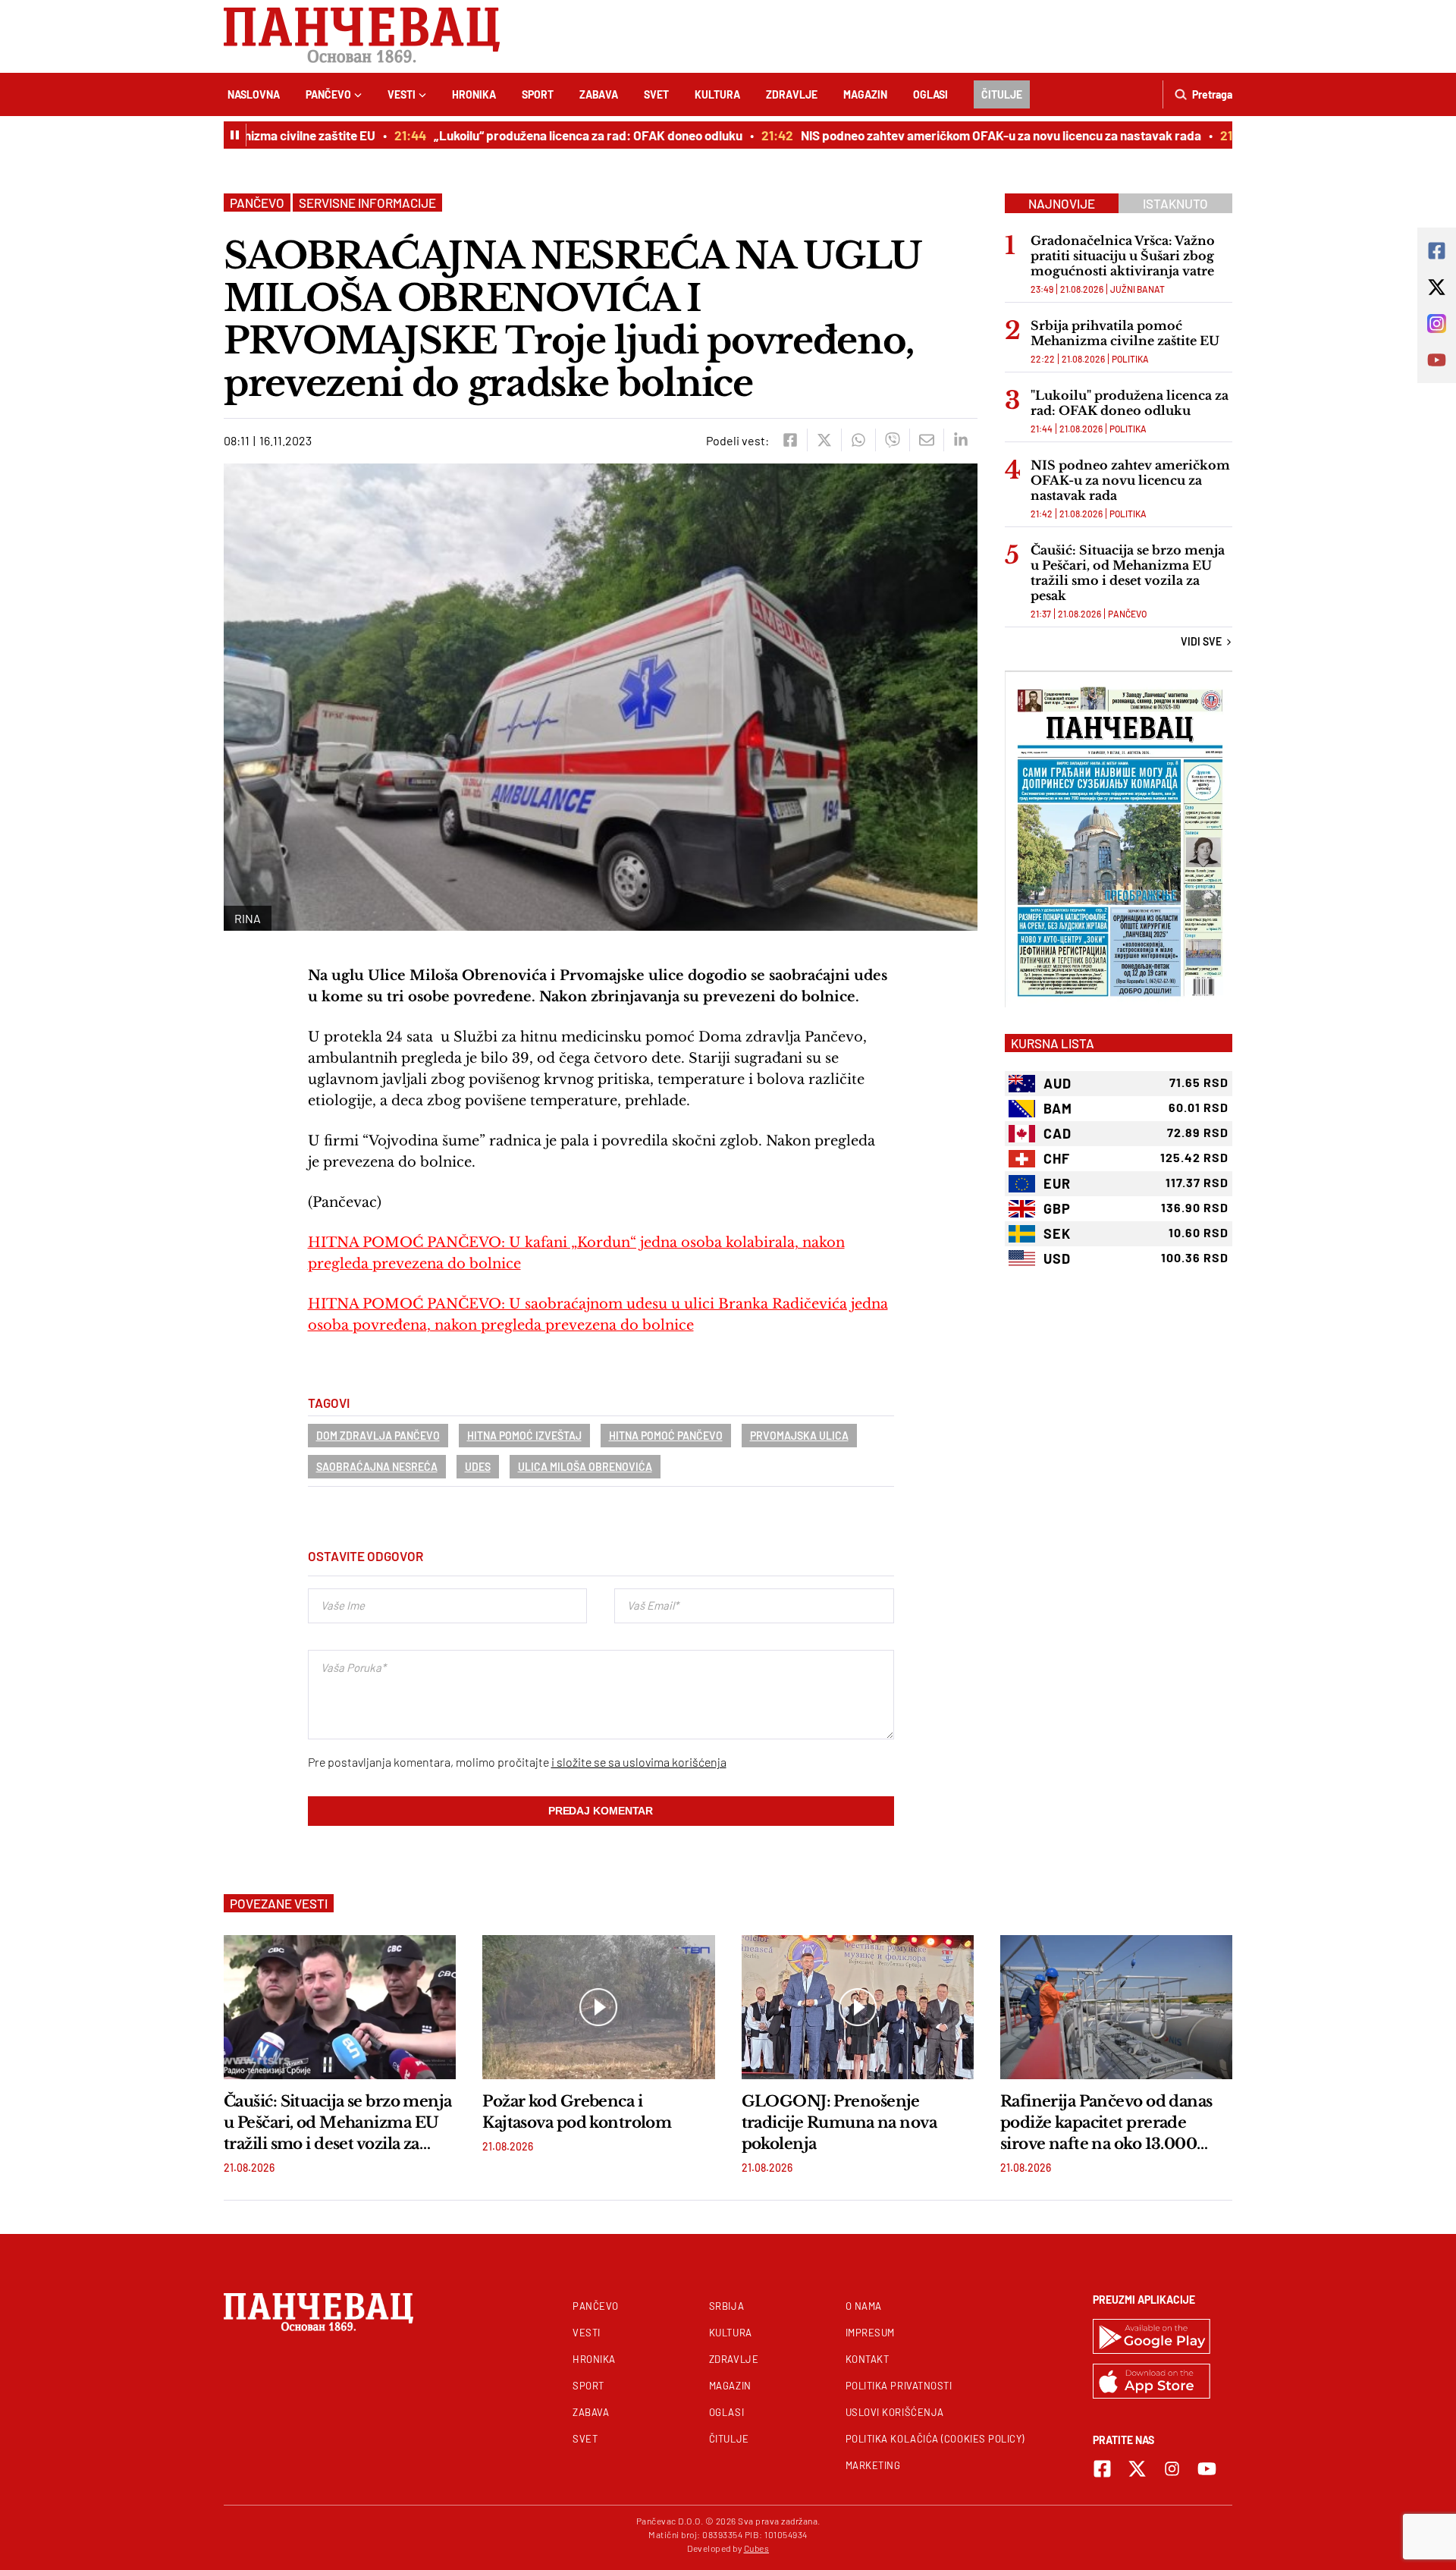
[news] (340, 2007)
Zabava (599, 94)
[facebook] (790, 440)
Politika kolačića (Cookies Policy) (935, 2439)
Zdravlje (792, 94)
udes (478, 1467)
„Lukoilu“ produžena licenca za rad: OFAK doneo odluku (551, 135)
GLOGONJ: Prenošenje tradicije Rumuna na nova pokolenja (839, 2122)
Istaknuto (1175, 203)
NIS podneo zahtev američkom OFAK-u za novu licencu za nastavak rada (964, 135)
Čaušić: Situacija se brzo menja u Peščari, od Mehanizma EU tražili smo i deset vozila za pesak (1128, 573)
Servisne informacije (367, 203)
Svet (656, 94)
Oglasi (930, 94)
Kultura (717, 94)
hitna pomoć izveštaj (524, 1436)
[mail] (926, 440)
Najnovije (1062, 203)
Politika (1130, 359)
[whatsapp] (858, 440)
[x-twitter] (1137, 2469)
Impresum (870, 2333)
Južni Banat (1137, 289)
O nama (864, 2306)
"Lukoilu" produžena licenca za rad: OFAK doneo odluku (1130, 403)
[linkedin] (960, 440)
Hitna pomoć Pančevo (666, 1436)
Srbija (726, 2306)
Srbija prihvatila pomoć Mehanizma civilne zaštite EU (1125, 333)
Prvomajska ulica (799, 1436)
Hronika (474, 94)
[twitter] (824, 440)
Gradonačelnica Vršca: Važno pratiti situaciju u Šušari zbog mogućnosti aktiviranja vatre (1123, 256)
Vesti (402, 94)
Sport (538, 94)
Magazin (865, 94)
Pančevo (328, 94)
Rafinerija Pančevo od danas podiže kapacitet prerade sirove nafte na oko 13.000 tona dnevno (1106, 2123)
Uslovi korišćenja (895, 2412)
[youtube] (1207, 2469)
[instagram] (1172, 2469)
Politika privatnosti (899, 2386)
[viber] (892, 440)
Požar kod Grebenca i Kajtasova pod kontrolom (577, 2112)
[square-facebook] (1102, 2469)
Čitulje (1002, 94)
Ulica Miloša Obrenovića (585, 1467)
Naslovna (254, 94)
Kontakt (868, 2359)
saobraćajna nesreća (377, 1467)
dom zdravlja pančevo (378, 1436)
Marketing (873, 2465)
